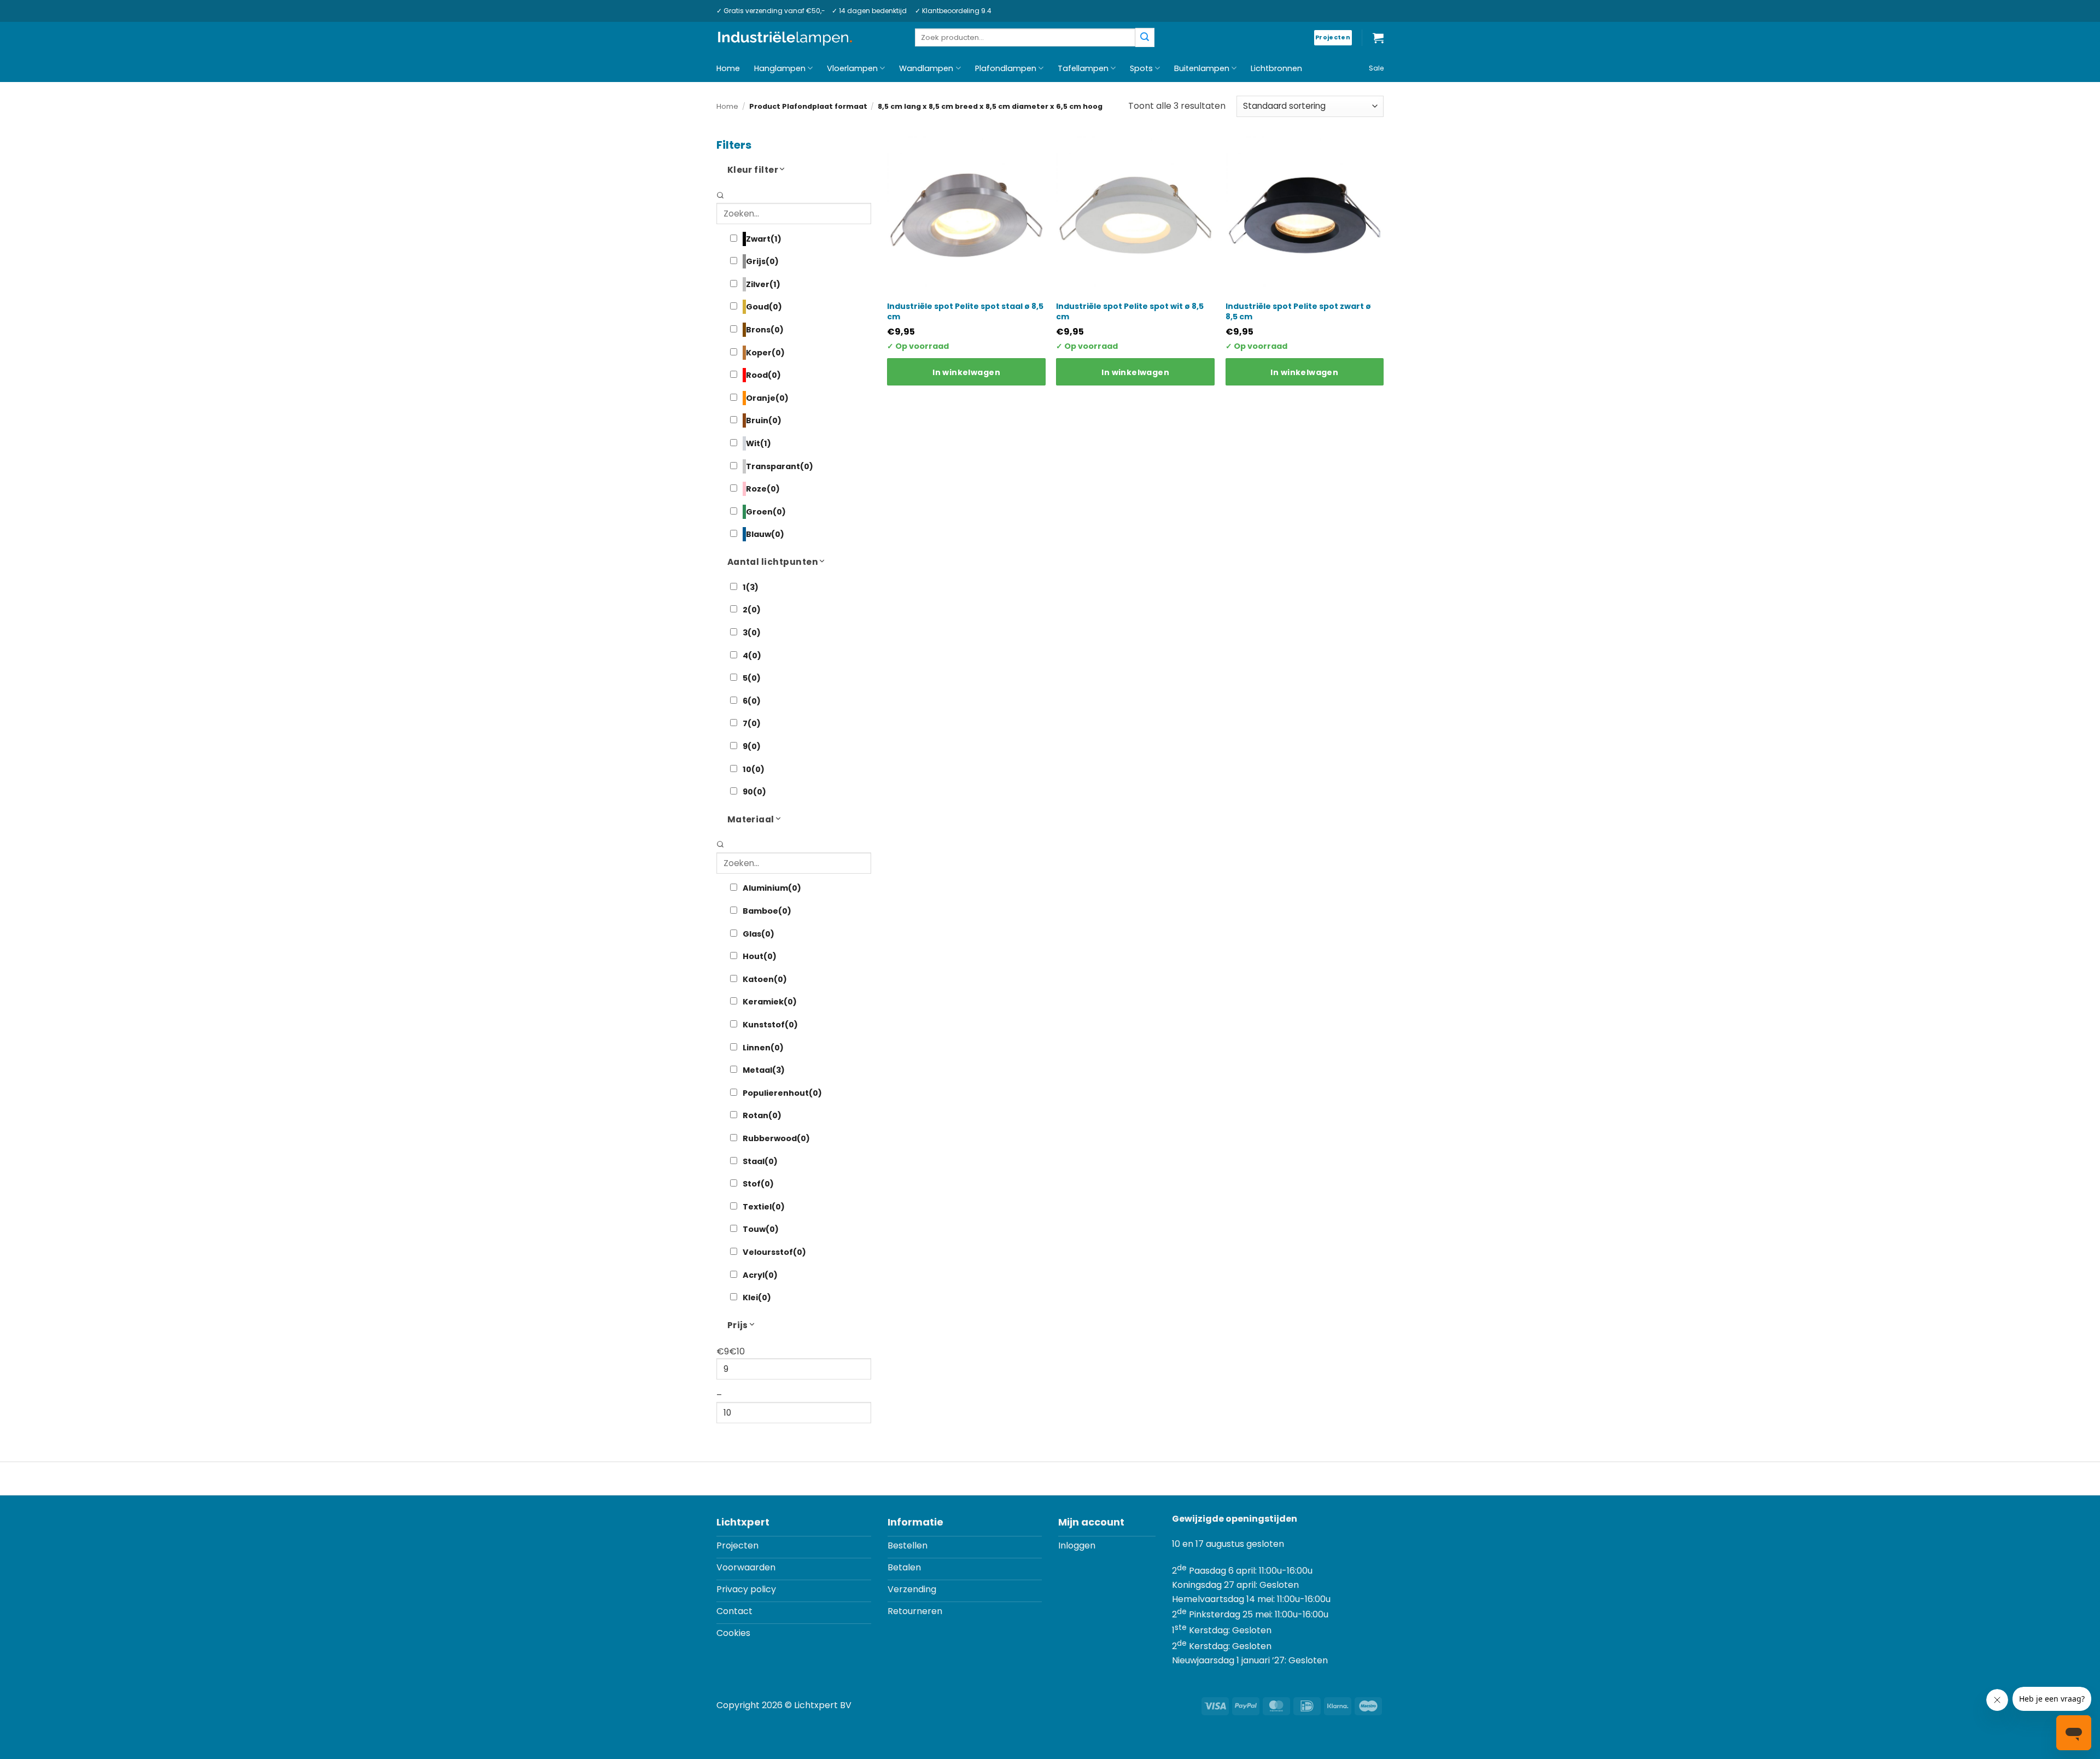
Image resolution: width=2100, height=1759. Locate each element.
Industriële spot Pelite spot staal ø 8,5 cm (965, 311)
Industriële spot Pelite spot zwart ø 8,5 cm (1298, 311)
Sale (1376, 68)
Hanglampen (780, 68)
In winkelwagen (966, 372)
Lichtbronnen (1276, 68)
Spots (1141, 68)
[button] (1378, 38)
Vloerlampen (852, 68)
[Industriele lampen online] (785, 38)
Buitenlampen (1202, 68)
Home (728, 68)
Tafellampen (1083, 68)
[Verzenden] (1145, 37)
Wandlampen (926, 68)
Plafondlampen (1006, 68)
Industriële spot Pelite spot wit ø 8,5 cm (1130, 311)
